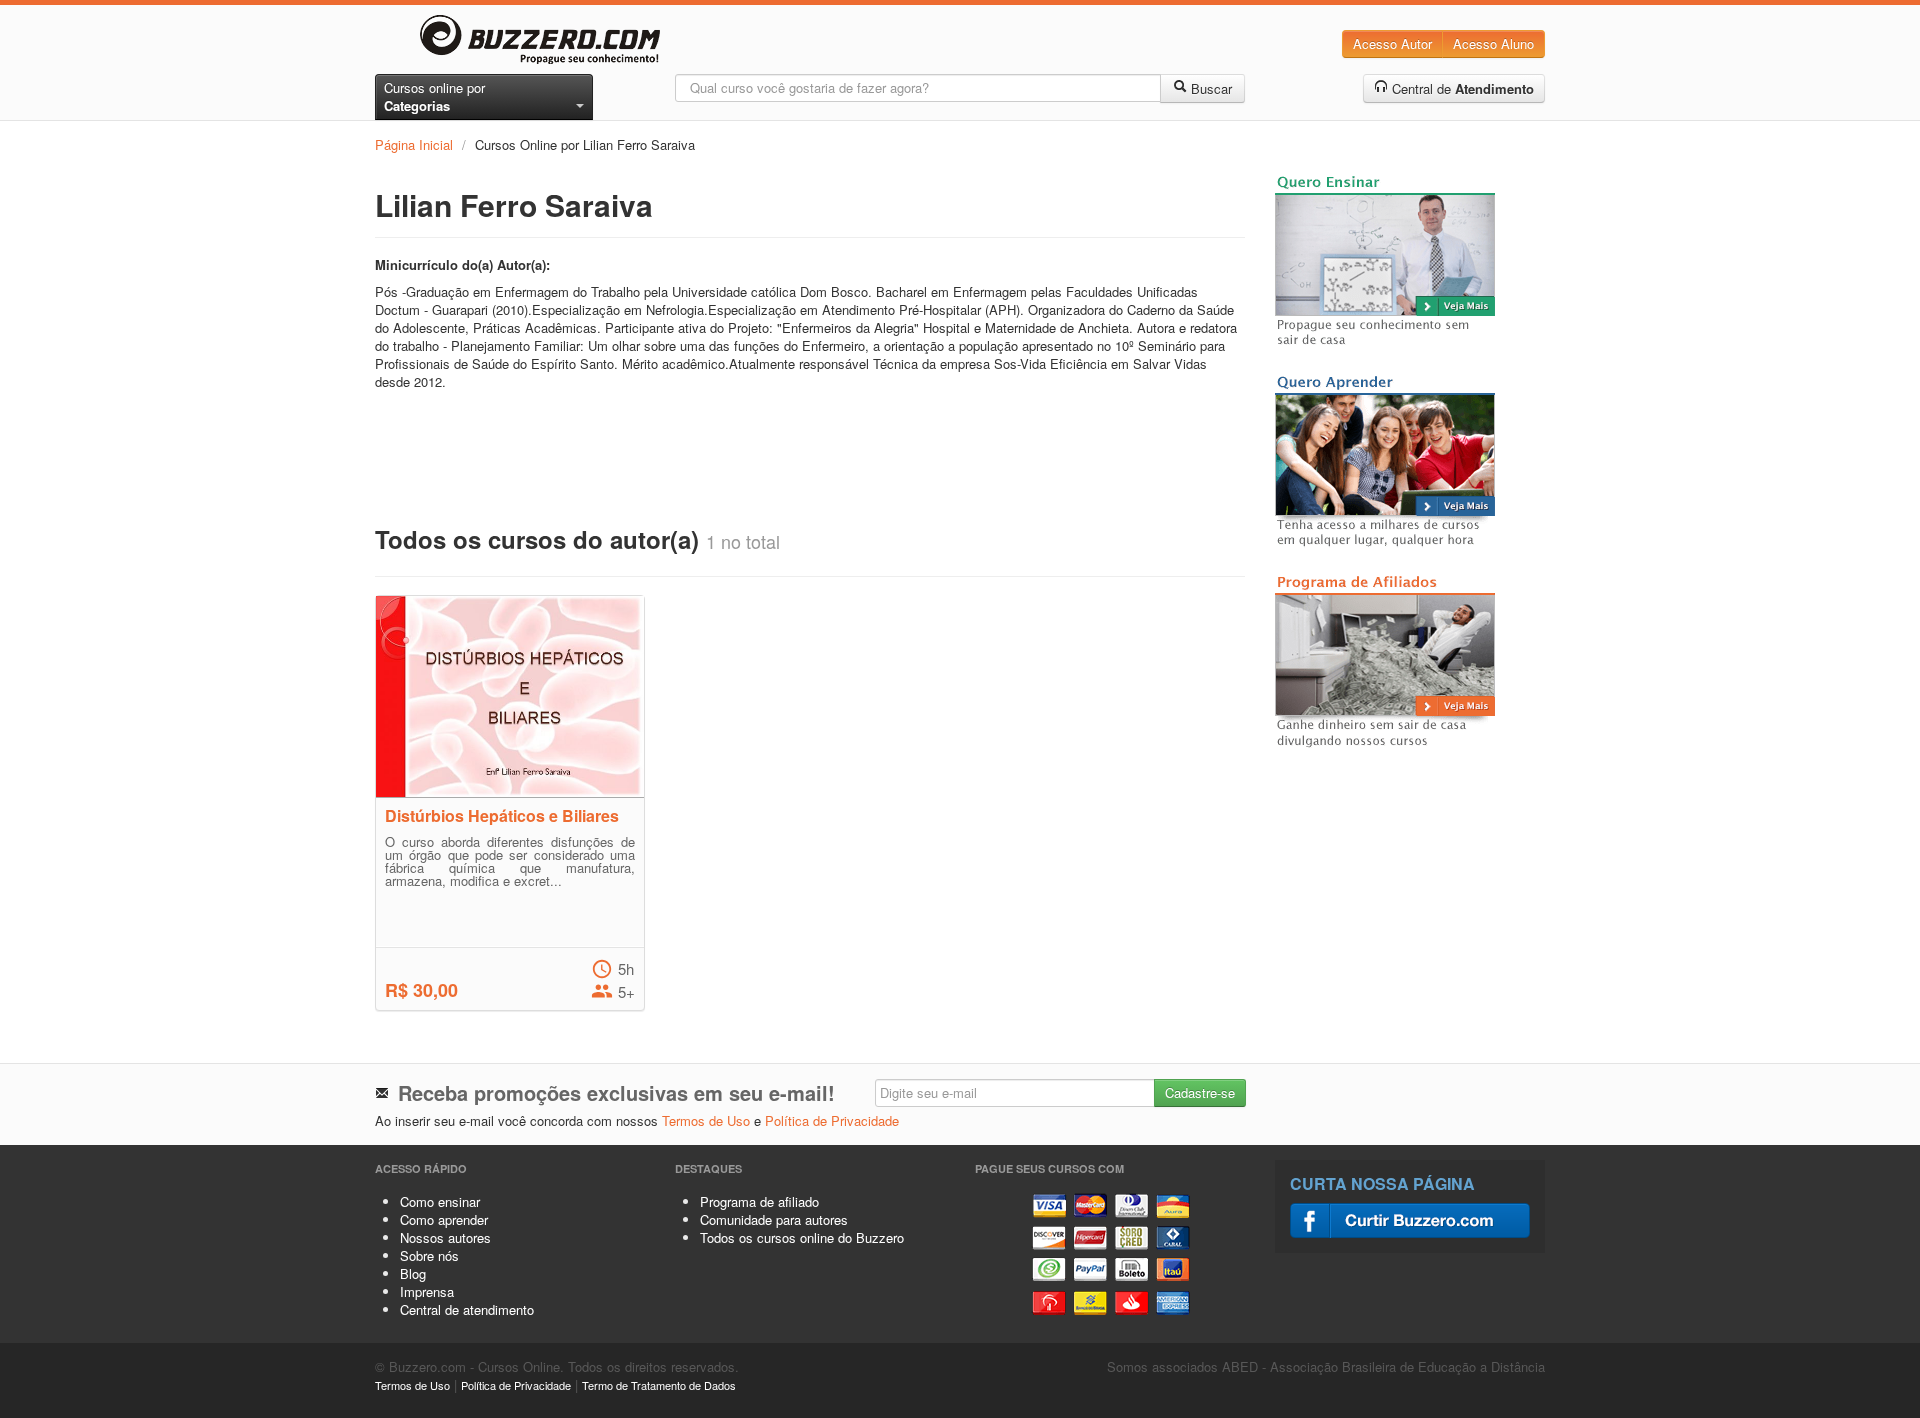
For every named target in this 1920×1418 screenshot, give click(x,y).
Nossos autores (445, 1237)
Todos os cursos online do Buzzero (802, 1237)
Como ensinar (440, 1201)
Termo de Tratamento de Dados (659, 1385)
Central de (1461, 88)
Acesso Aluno (1493, 43)
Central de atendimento (467, 1309)
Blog (413, 1273)
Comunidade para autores (774, 1219)
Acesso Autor (1392, 43)
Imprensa (427, 1291)
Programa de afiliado (759, 1201)
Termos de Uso (706, 1120)
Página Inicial (414, 144)
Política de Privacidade (832, 1120)
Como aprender (444, 1219)
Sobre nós (429, 1255)
